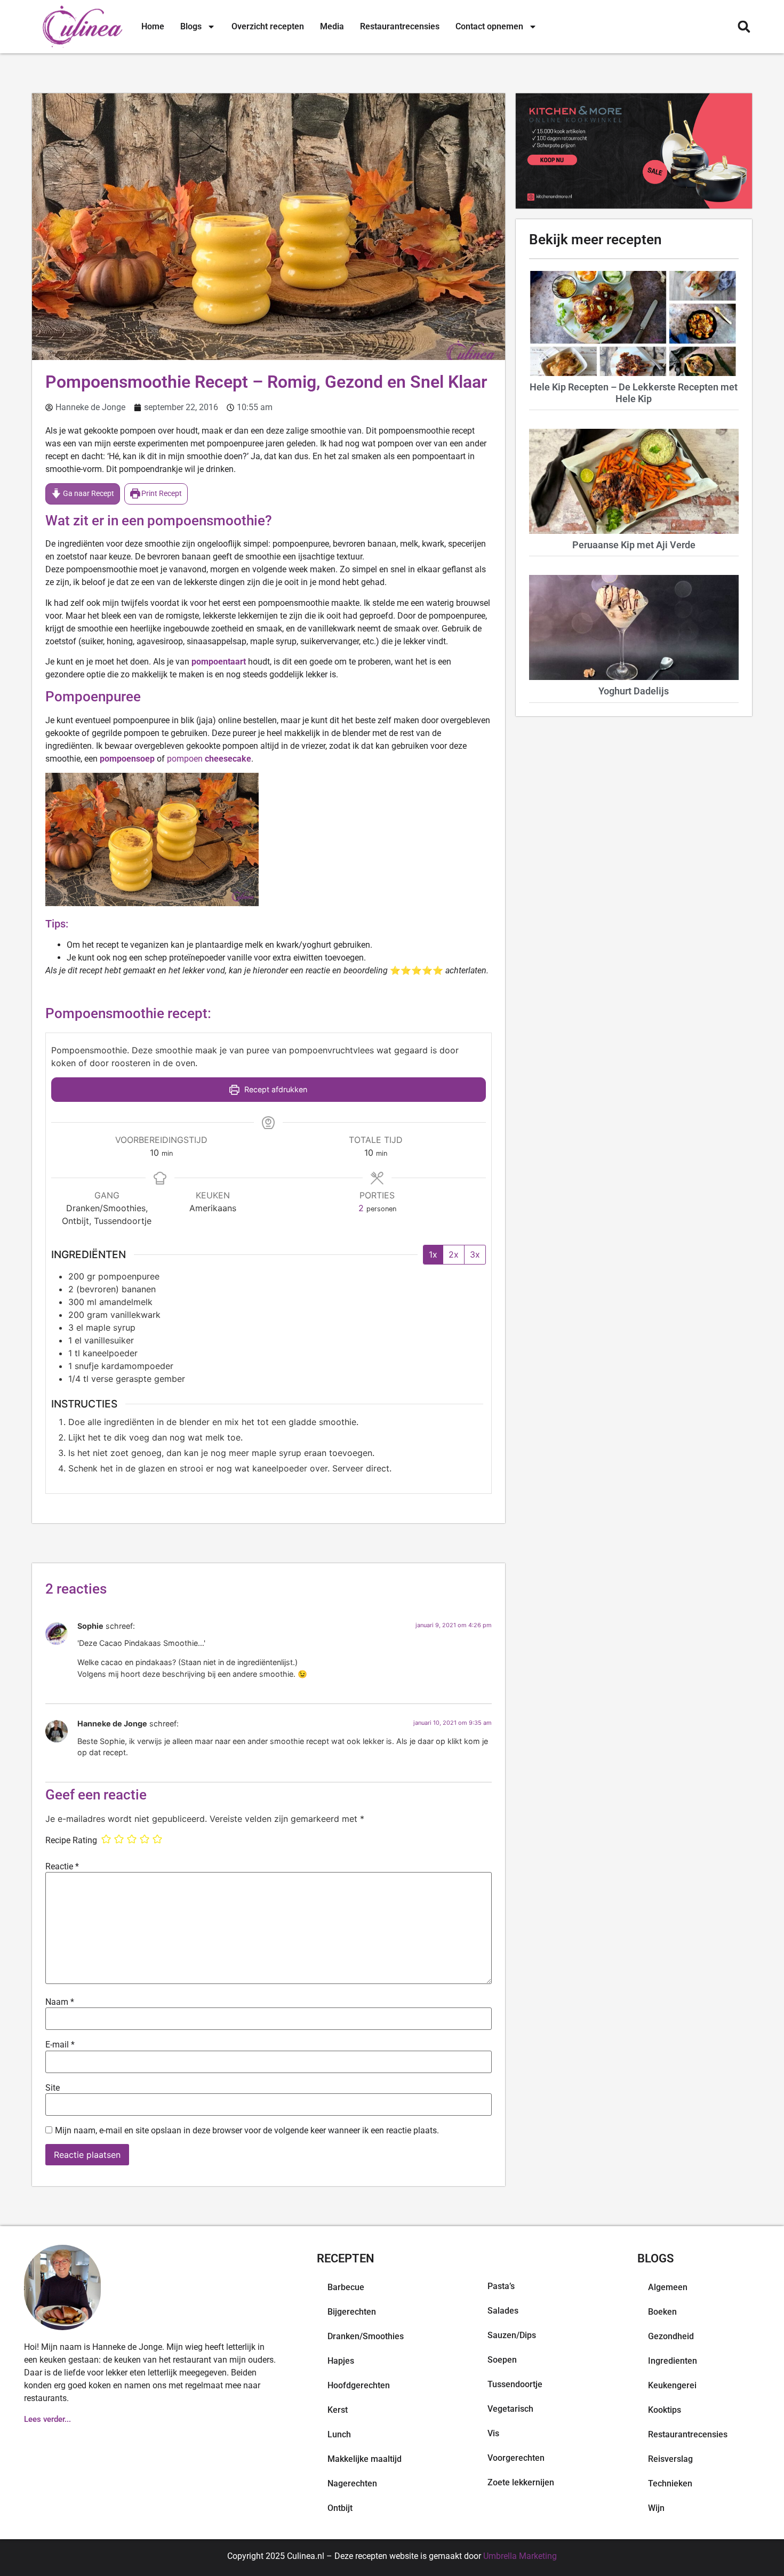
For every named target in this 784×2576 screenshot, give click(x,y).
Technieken (670, 2483)
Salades (503, 2311)
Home (153, 26)
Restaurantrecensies (400, 26)
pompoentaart (219, 662)
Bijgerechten (352, 2312)
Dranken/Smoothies (366, 2336)
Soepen (502, 2360)
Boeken (662, 2312)
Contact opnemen (489, 26)
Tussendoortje (515, 2384)
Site (53, 2088)
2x (454, 1254)
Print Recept (161, 494)
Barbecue (346, 2287)
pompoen (208, 759)
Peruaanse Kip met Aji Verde (634, 545)
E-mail (60, 2045)
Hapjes (341, 2361)
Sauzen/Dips (512, 2335)
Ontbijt (340, 2508)
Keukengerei (672, 2385)
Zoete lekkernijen (521, 2482)
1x (433, 1254)
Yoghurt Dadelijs (634, 691)
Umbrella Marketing (520, 2556)
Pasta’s (501, 2286)
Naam (60, 2002)
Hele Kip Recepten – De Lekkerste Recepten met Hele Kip (634, 393)
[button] (744, 27)
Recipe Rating (71, 1841)
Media (332, 26)
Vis (493, 2433)
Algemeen (668, 2287)
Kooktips (665, 2410)
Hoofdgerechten (359, 2385)
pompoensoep (127, 759)
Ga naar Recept (88, 494)
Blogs (191, 26)
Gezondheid (671, 2336)
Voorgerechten (516, 2458)
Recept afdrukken (275, 1089)
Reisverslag (670, 2459)
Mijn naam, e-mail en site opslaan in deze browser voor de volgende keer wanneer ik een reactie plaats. (247, 2131)
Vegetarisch (510, 2409)
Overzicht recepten (268, 26)
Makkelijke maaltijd (365, 2459)
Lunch (339, 2434)
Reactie (62, 1867)
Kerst (338, 2410)
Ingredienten (673, 2361)
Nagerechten (352, 2483)
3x (475, 1254)
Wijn (656, 2508)
